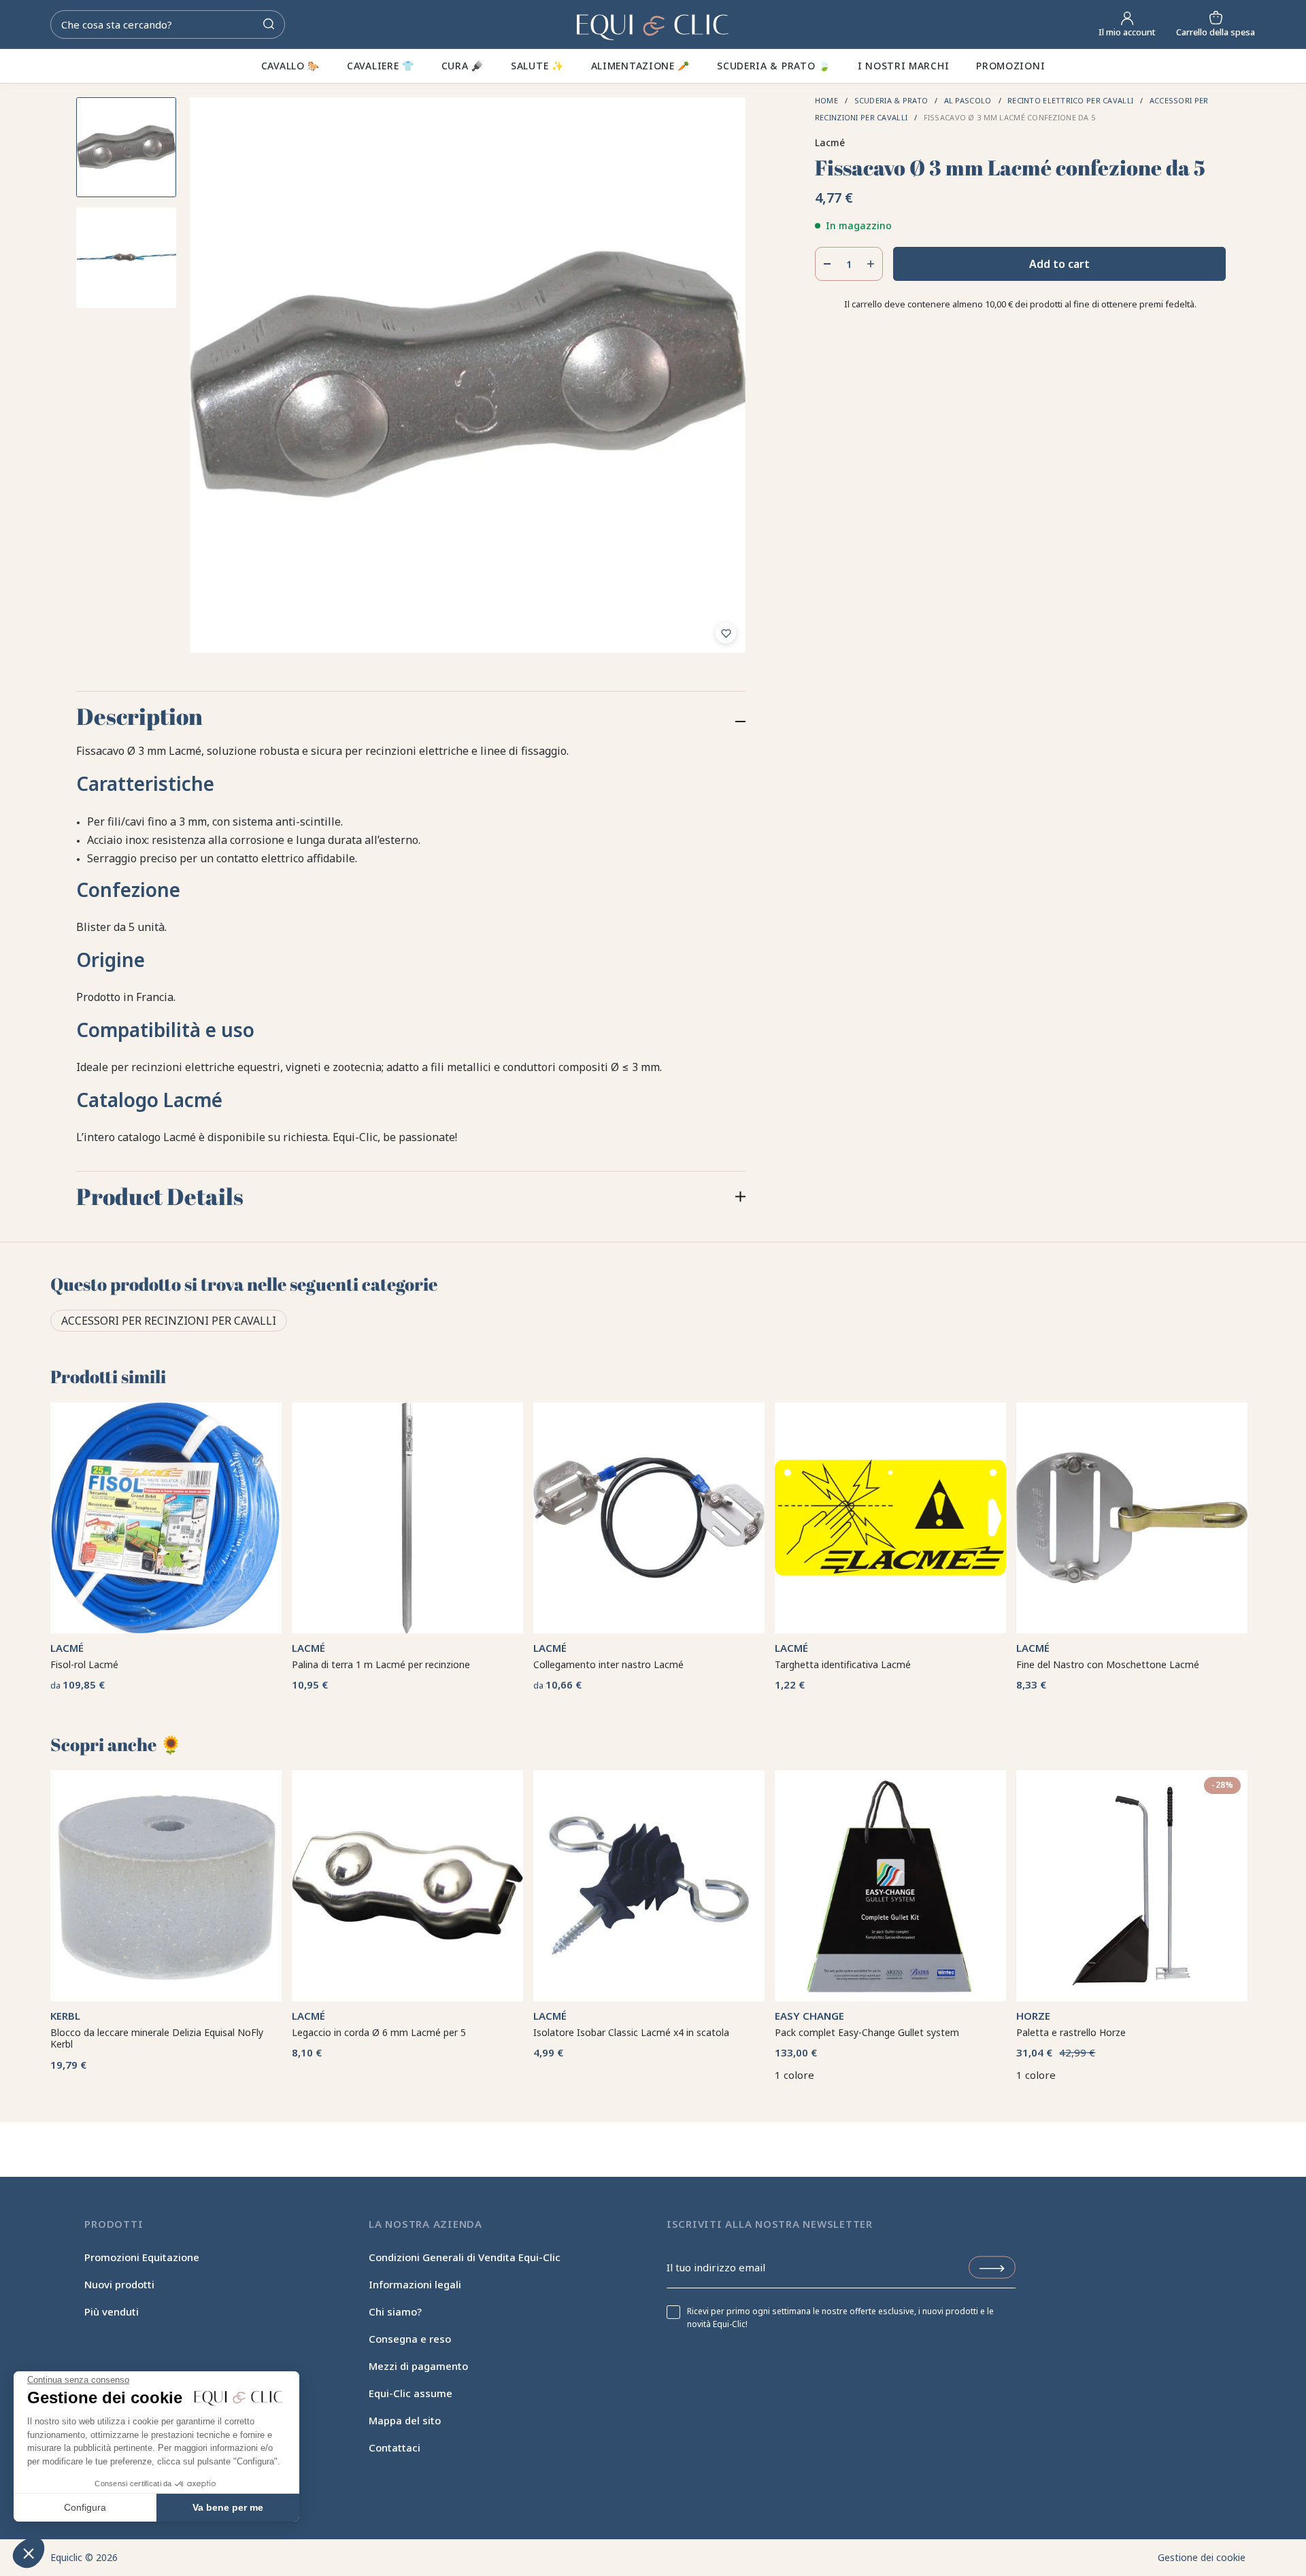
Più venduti (112, 2311)
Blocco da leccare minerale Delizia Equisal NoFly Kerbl (157, 2038)
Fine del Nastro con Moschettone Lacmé (1108, 1664)
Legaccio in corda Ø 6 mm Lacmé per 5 (379, 2032)
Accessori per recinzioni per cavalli (169, 1321)
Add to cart (1059, 264)
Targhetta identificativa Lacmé (843, 1664)
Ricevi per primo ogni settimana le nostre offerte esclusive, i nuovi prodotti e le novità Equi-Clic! (840, 2318)
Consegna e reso (410, 2339)
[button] (29, 2553)
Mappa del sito (405, 2420)
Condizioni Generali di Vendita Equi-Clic (465, 2257)
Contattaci (395, 2447)
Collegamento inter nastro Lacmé (608, 1664)
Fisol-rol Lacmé (84, 1664)
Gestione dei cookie (1202, 2557)
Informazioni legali (415, 2284)
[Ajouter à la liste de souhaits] (726, 633)
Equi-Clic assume (411, 2393)
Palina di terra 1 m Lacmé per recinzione (381, 1664)
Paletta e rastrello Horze (1071, 2032)
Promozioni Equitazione (142, 2257)
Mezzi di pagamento (418, 2366)
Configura (85, 2507)
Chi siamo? (395, 2311)
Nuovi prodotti (119, 2284)
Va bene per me (228, 2507)
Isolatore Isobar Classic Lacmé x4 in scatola (631, 2032)
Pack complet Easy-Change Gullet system (867, 2032)
